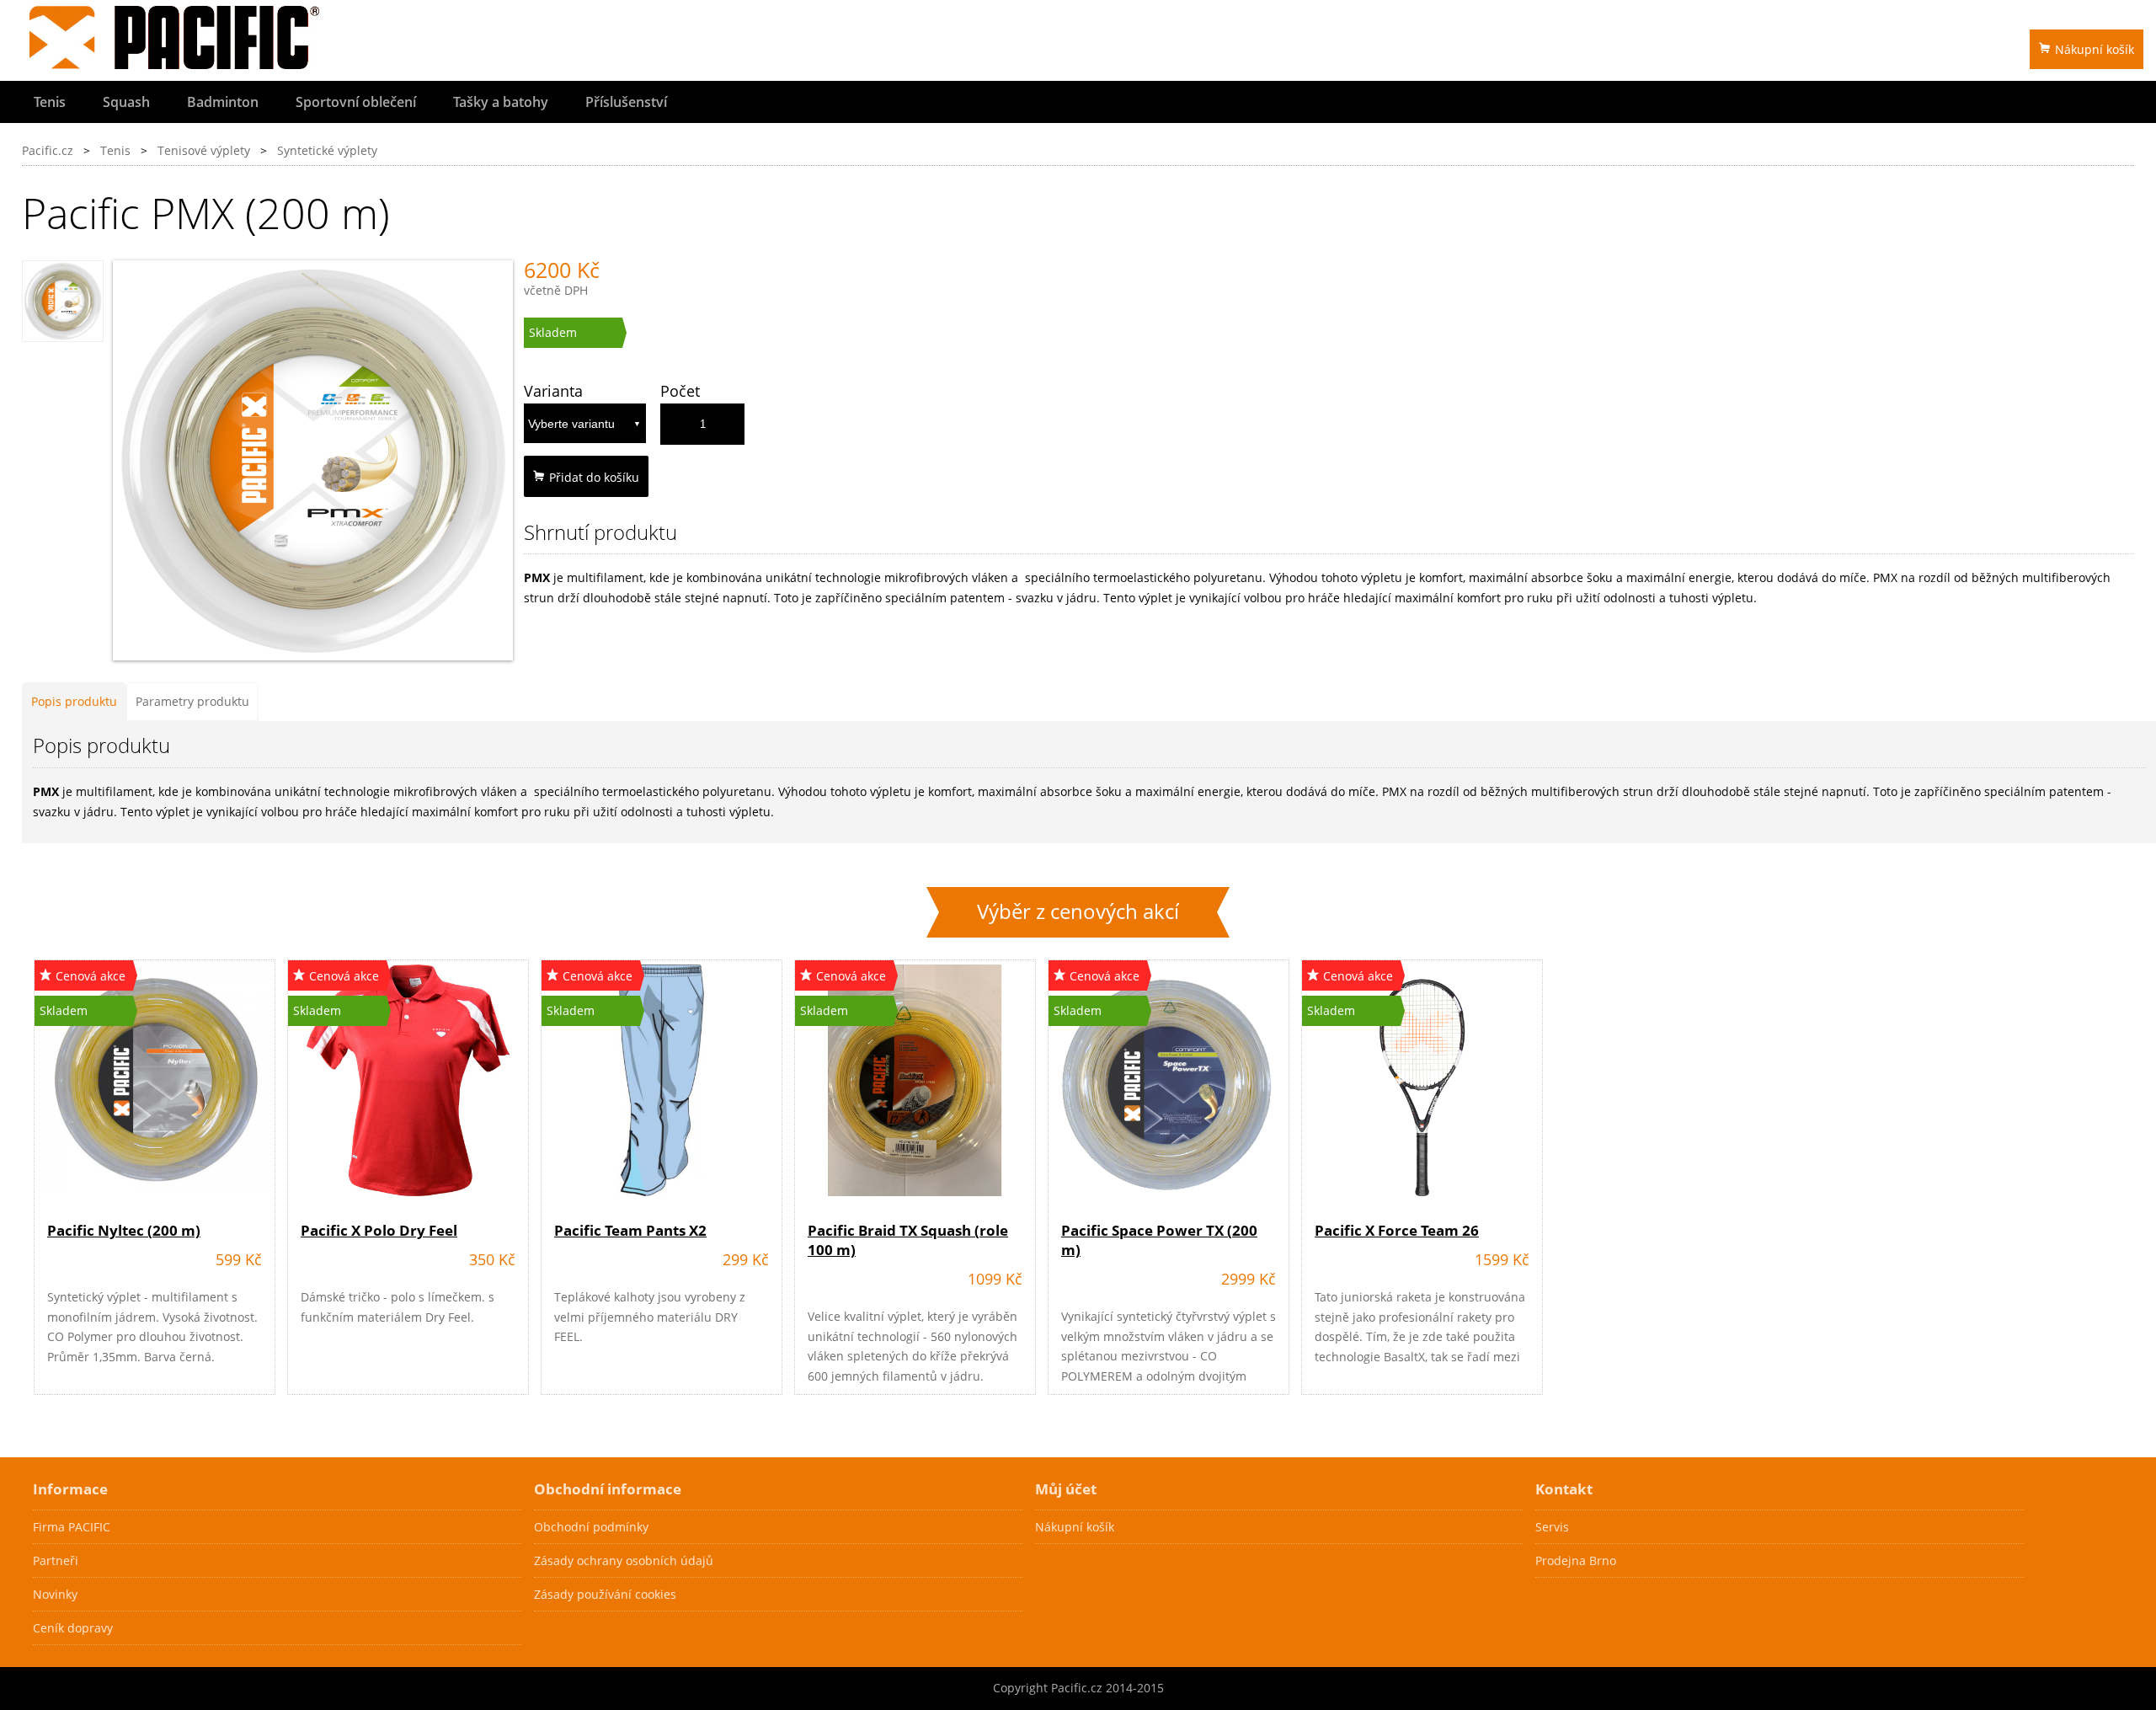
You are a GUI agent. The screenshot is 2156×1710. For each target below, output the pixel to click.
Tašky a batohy (501, 102)
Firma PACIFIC (72, 1527)
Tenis (50, 102)
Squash (126, 102)
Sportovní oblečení (356, 102)
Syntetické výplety (327, 150)
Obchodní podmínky (591, 1527)
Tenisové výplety (204, 150)
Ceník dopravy (73, 1628)
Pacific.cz (48, 150)
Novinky (55, 1594)
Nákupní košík (2095, 49)
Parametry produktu (192, 701)
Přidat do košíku (594, 477)
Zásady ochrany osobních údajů (624, 1560)
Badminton (223, 102)
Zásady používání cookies (605, 1594)
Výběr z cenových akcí (1078, 911)
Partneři (56, 1560)
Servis (1552, 1527)
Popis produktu (74, 701)
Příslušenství (626, 102)
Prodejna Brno (1576, 1560)
